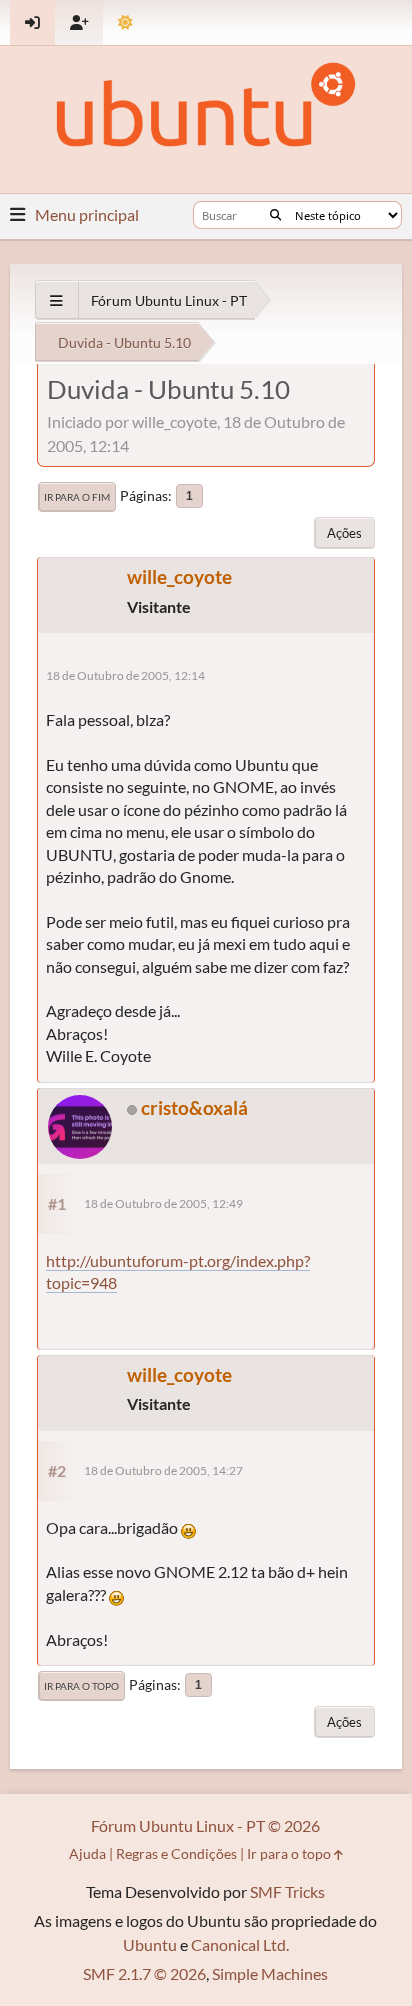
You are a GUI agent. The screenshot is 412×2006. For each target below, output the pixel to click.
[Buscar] (275, 215)
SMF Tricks (287, 1891)
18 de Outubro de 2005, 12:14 (125, 675)
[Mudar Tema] (125, 22)
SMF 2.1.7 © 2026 (144, 1973)
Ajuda (87, 1853)
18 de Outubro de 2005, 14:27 (163, 1470)
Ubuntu (150, 1944)
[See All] (56, 300)
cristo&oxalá (194, 1107)
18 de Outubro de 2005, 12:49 (163, 1203)
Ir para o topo (81, 1686)
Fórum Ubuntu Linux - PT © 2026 (205, 1825)
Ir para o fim (77, 497)
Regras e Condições (176, 1853)
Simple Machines (270, 1973)
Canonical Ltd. (240, 1944)
